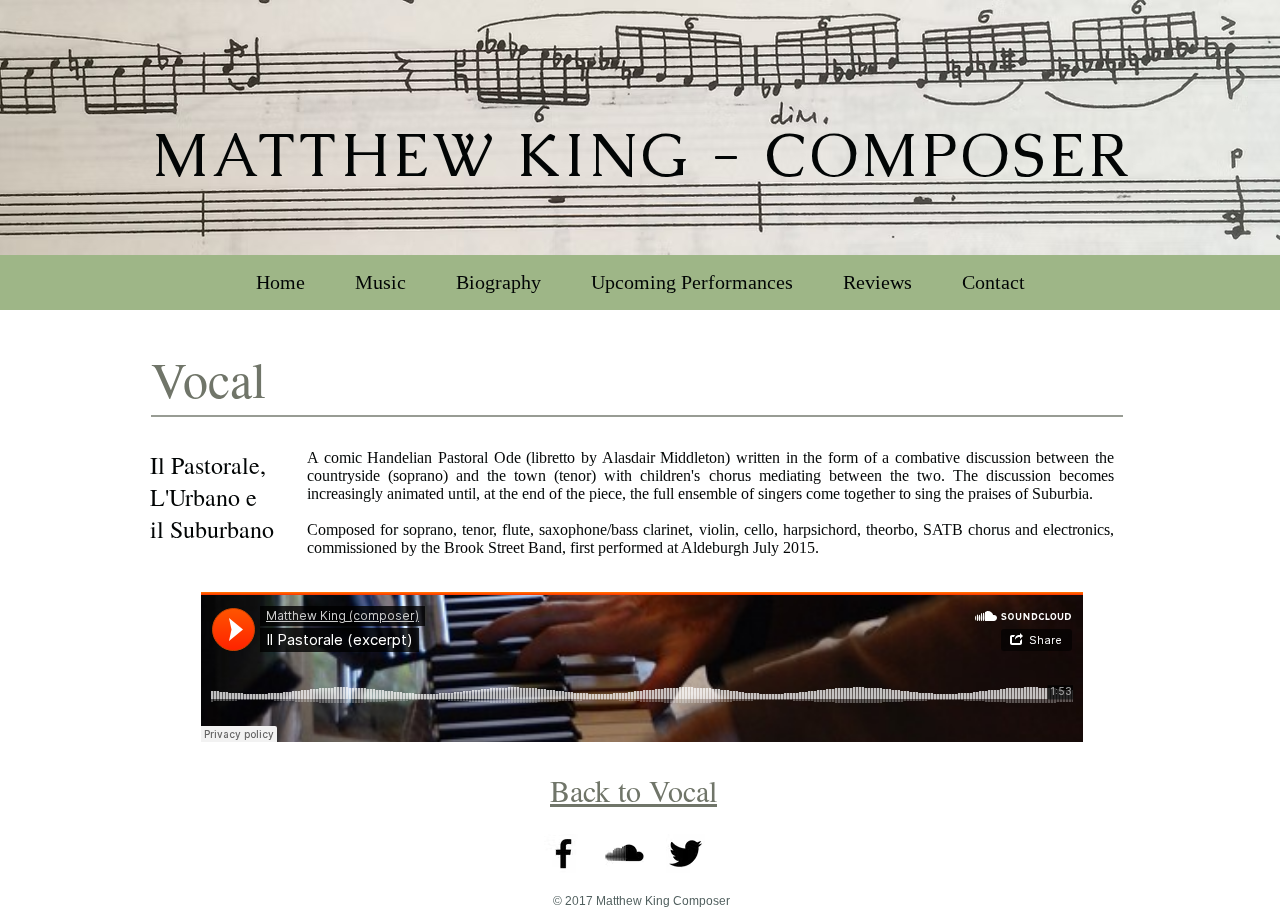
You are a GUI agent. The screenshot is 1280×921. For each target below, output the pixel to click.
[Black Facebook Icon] (563, 853)
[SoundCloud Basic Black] (624, 853)
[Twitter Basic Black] (685, 853)
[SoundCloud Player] (642, 667)
